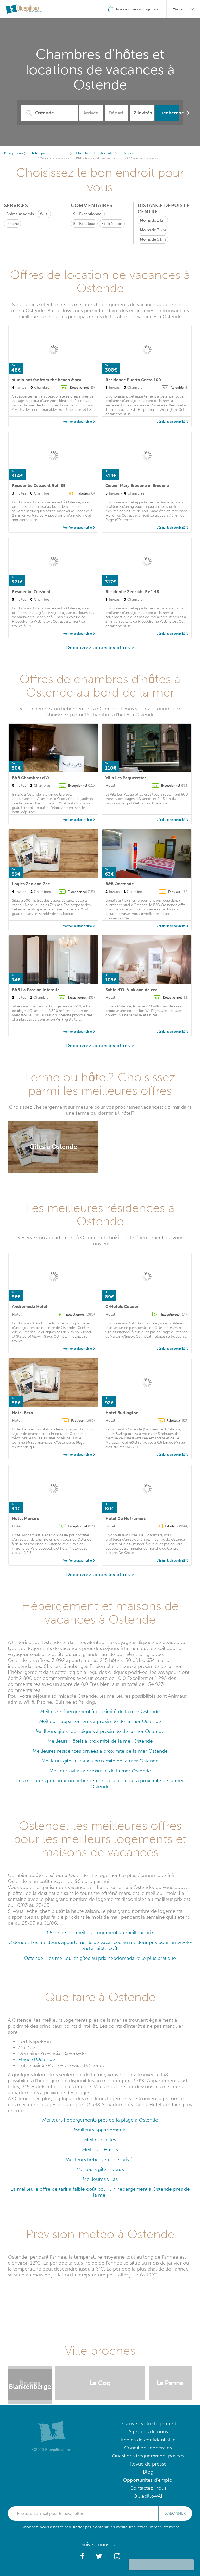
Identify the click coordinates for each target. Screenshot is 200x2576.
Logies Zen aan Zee (31, 884)
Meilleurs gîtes (100, 2140)
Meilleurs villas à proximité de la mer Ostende (100, 1771)
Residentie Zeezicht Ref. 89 (39, 486)
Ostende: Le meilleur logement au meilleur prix (100, 1932)
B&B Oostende (120, 884)
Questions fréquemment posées (148, 2456)
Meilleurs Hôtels (100, 2149)
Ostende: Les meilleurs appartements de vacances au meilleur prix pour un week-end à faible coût (100, 1945)
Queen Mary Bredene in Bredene (137, 486)
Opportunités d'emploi (148, 2480)
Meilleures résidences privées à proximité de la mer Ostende (100, 1751)
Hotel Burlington (122, 1413)
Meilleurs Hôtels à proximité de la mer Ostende (100, 1741)
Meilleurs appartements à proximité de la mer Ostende (100, 1721)
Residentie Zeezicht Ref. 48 (132, 592)
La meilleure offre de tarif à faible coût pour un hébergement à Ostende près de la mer (100, 2192)
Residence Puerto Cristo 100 (133, 380)
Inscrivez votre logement (148, 2424)
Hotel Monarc (26, 1518)
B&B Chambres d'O (30, 778)
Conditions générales (148, 2448)
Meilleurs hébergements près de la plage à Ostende (100, 2120)
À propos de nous (148, 2432)
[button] (82, 2556)
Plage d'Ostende (37, 2059)
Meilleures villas (100, 2179)
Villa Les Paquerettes (126, 778)
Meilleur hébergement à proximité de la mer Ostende (100, 1711)
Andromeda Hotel (30, 1307)
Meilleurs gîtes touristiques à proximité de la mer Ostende (100, 1731)
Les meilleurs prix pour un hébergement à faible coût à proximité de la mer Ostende (100, 1784)
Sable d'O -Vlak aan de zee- (132, 990)
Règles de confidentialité (148, 2440)
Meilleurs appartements (100, 2130)
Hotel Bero (23, 1413)
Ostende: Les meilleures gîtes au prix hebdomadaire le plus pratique (100, 1958)
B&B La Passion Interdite (36, 990)
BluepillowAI (148, 2496)
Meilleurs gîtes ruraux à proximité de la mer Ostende (100, 1761)
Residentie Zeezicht (31, 592)
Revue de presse (148, 2464)
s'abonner (175, 2513)
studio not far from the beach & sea (47, 380)
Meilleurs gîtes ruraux (100, 2169)
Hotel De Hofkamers (126, 1518)
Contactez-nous (148, 2488)
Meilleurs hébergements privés (100, 2159)
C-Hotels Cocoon (123, 1307)
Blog (148, 2472)
